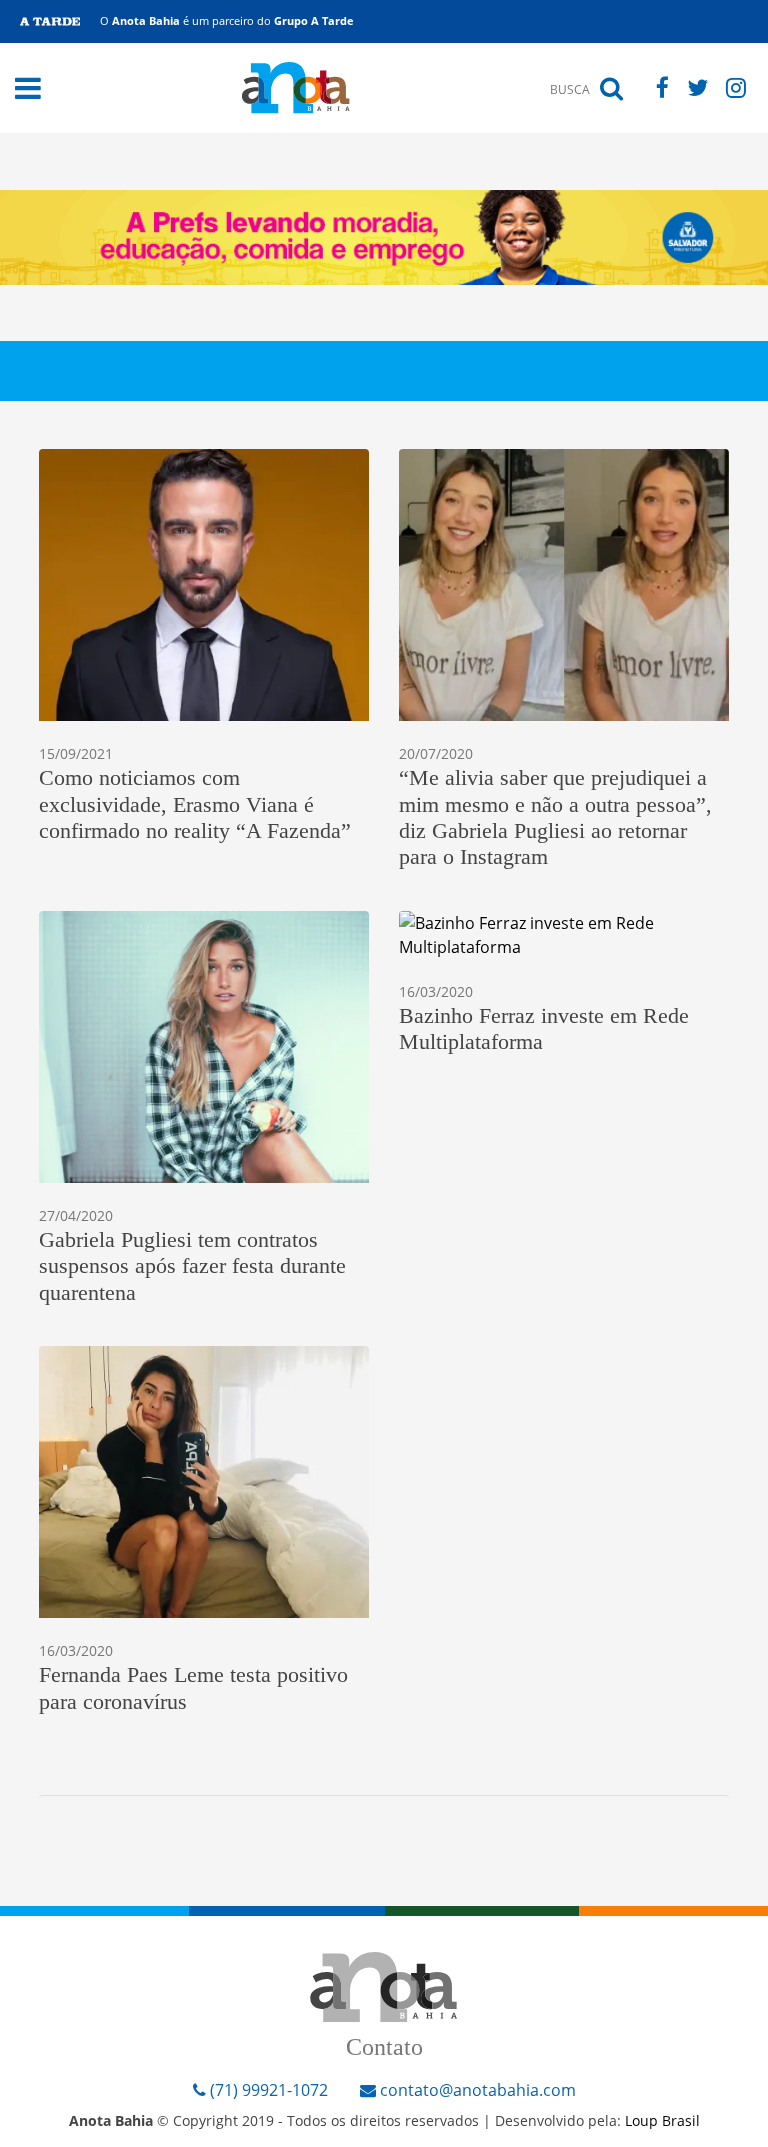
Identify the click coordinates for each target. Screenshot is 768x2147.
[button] (28, 88)
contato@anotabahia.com (478, 2090)
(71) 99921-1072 (267, 2090)
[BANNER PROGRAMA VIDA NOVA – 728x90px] (384, 236)
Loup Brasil (662, 2120)
